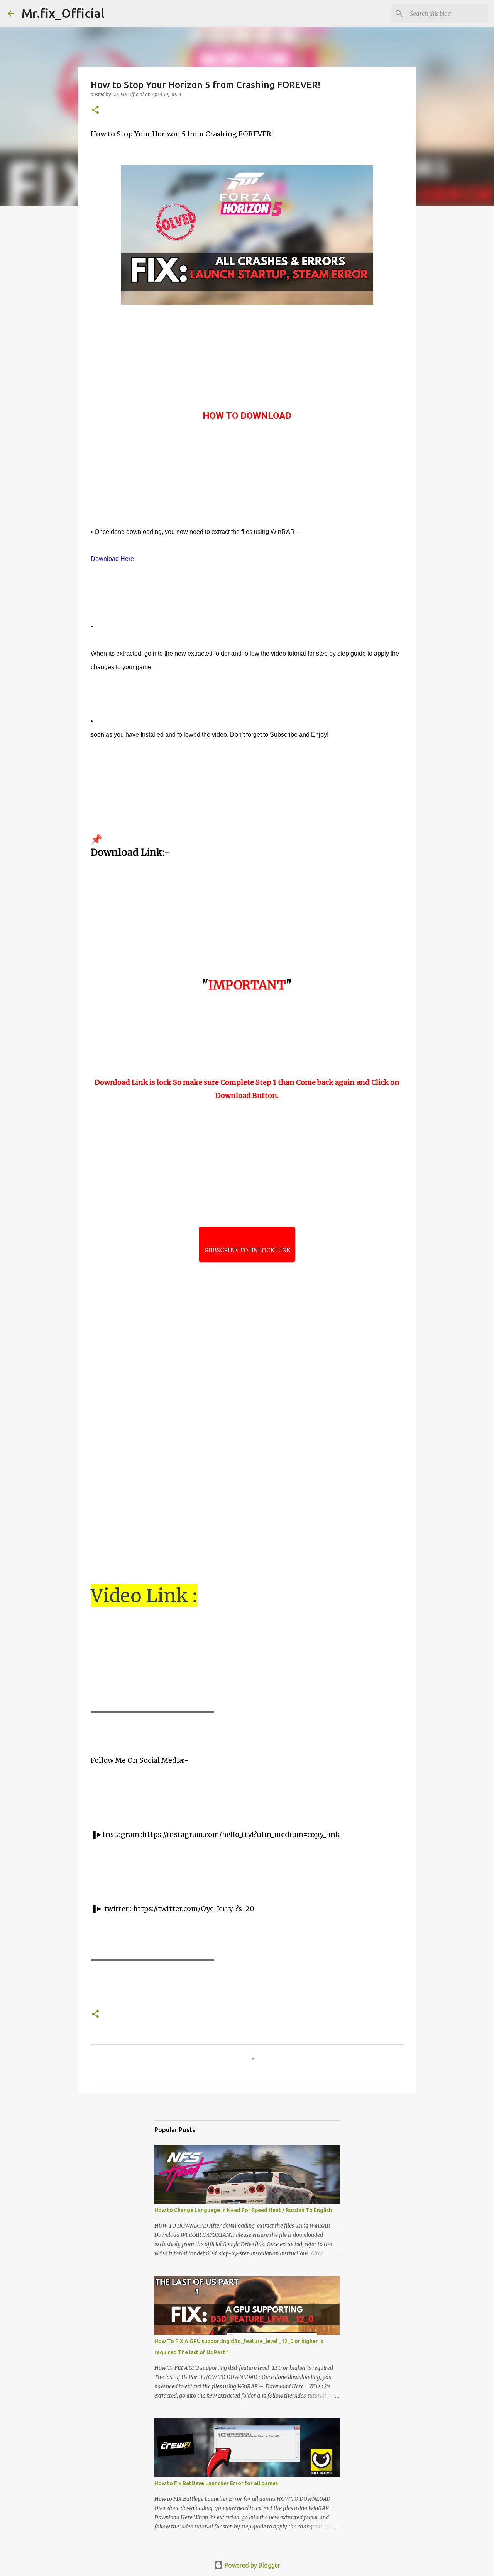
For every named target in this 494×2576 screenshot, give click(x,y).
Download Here (112, 559)
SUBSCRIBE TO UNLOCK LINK (247, 1250)
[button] (95, 110)
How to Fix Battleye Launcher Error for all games (216, 2483)
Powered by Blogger (252, 2565)
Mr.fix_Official (63, 13)
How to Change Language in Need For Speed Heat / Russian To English (243, 2210)
